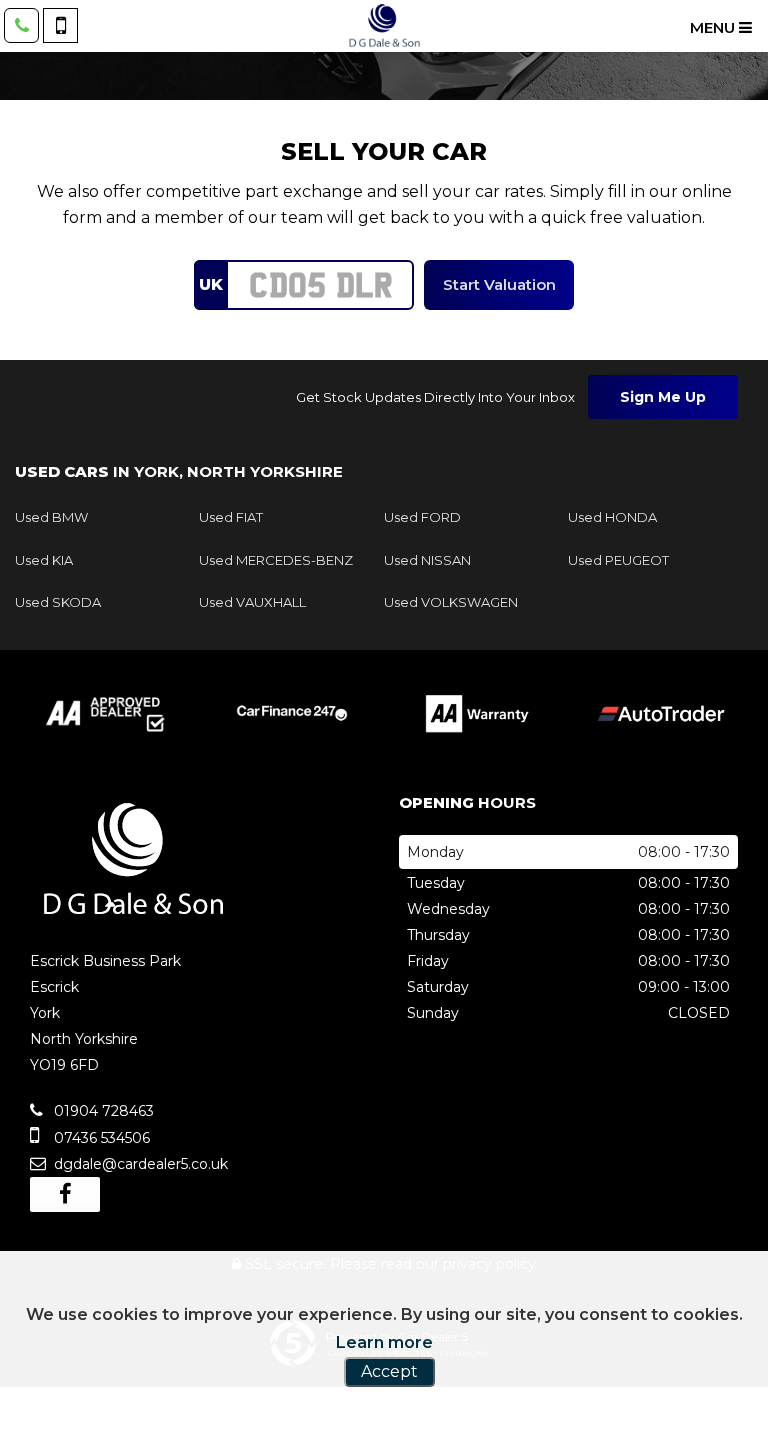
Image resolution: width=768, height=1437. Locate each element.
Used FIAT (231, 517)
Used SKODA (58, 602)
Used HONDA (612, 517)
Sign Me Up (663, 397)
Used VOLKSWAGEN (451, 602)
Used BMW (51, 517)
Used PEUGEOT (618, 560)
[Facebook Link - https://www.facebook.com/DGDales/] (65, 1194)
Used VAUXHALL (252, 602)
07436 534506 (100, 1138)
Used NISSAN (427, 560)
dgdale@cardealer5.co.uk (139, 1164)
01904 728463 (102, 1111)
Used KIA (44, 560)
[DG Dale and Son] (384, 26)
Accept (389, 1371)
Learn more (384, 1342)
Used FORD (422, 517)
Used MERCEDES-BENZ (276, 560)
